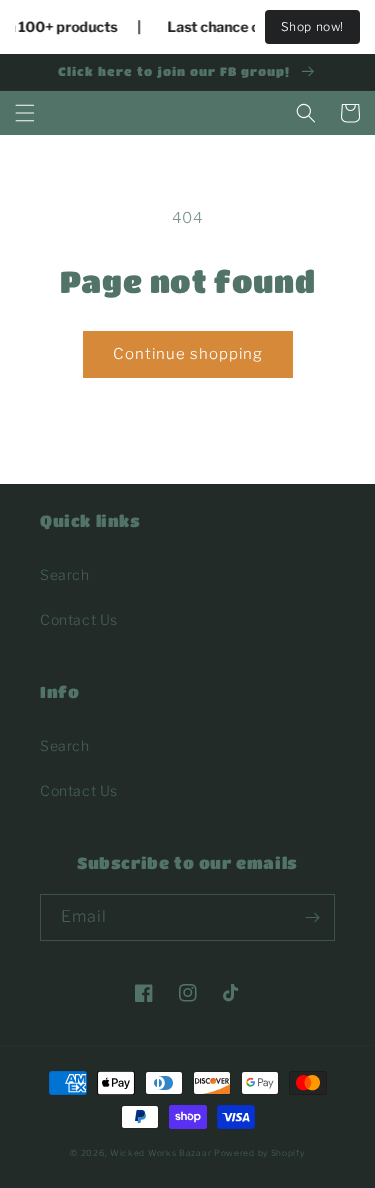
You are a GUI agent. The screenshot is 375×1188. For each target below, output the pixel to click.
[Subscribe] (312, 917)
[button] (25, 113)
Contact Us (79, 619)
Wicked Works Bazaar (160, 1153)
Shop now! (312, 26)
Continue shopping (188, 354)
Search (65, 574)
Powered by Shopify (259, 1153)
